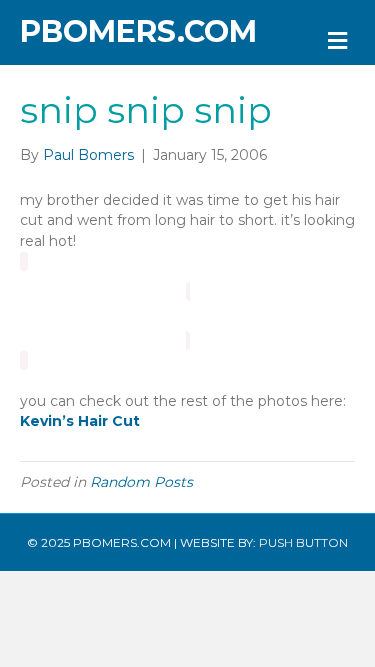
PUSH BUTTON (303, 542)
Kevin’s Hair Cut (80, 421)
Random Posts (141, 482)
